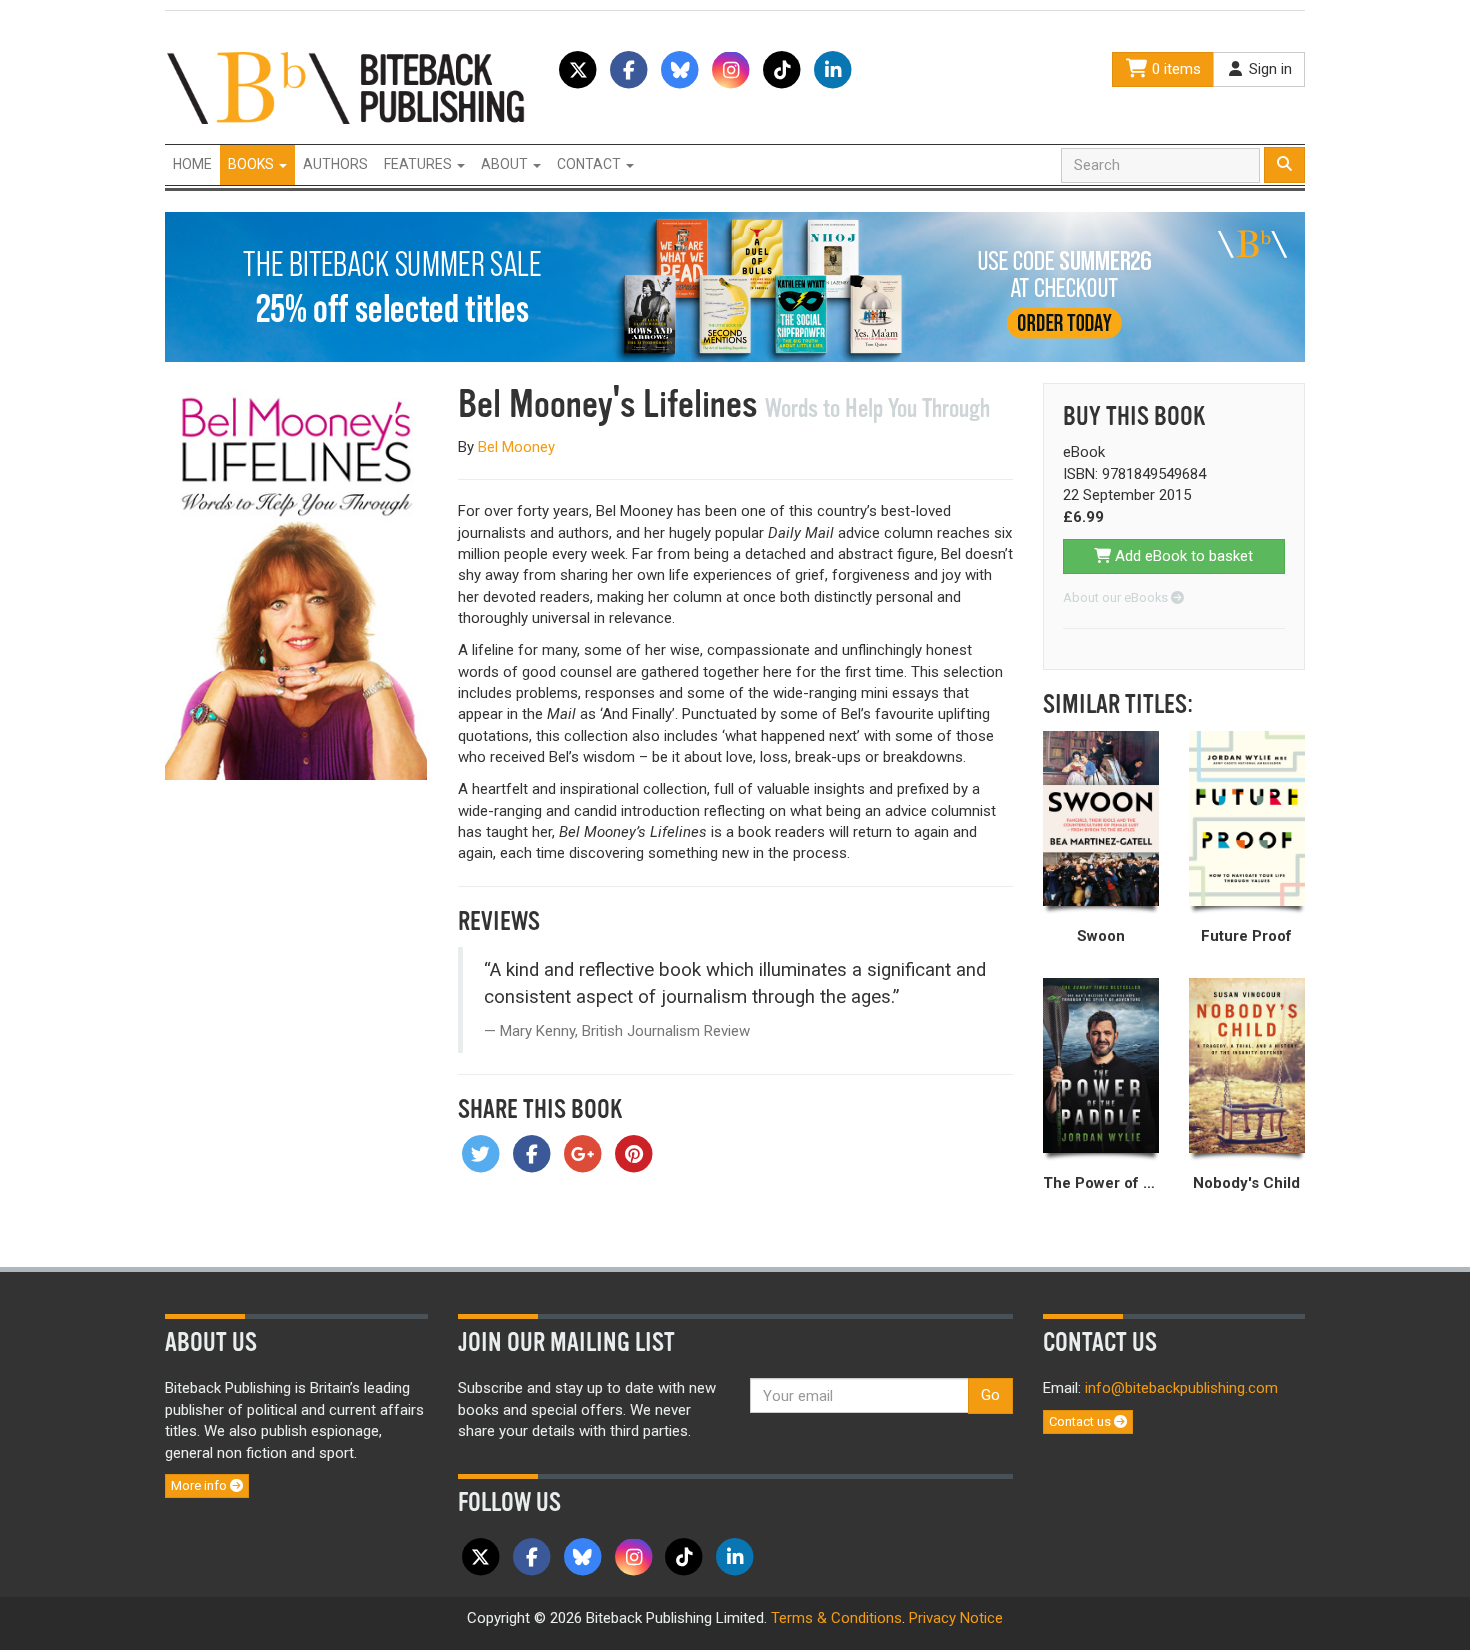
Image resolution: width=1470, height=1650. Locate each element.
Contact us (1081, 1421)
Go (990, 1395)
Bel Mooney (516, 447)
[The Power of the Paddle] (1101, 1066)
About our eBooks (1117, 597)
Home (192, 164)
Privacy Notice (956, 1618)
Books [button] (252, 164)
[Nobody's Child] (1247, 1066)
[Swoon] (1101, 819)
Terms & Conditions (836, 1618)
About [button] (506, 164)
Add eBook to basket (1182, 556)
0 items (1174, 69)
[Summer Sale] (735, 286)
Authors (335, 164)
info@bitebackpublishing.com (1181, 1388)
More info (200, 1485)
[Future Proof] (1247, 819)
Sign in (1268, 69)
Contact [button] (590, 164)
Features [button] (419, 164)
